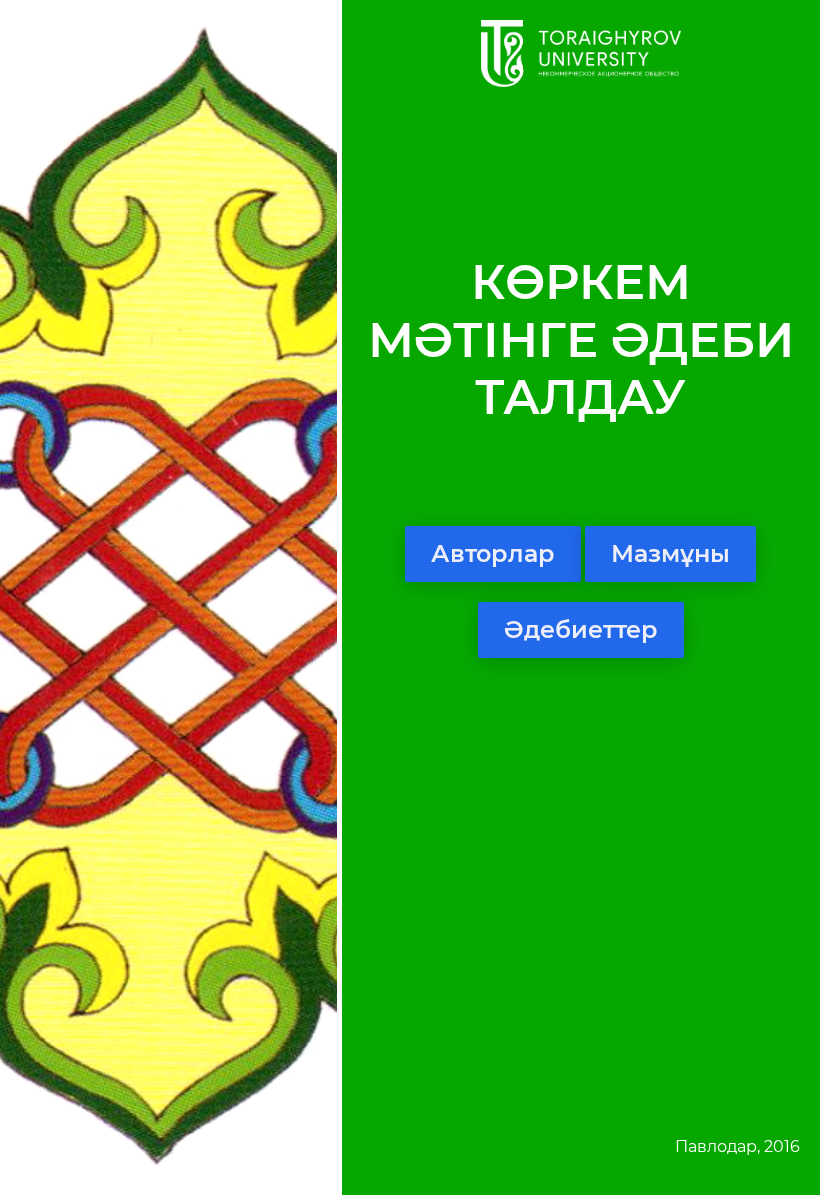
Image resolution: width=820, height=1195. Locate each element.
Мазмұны (670, 553)
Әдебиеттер (581, 629)
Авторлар (493, 553)
